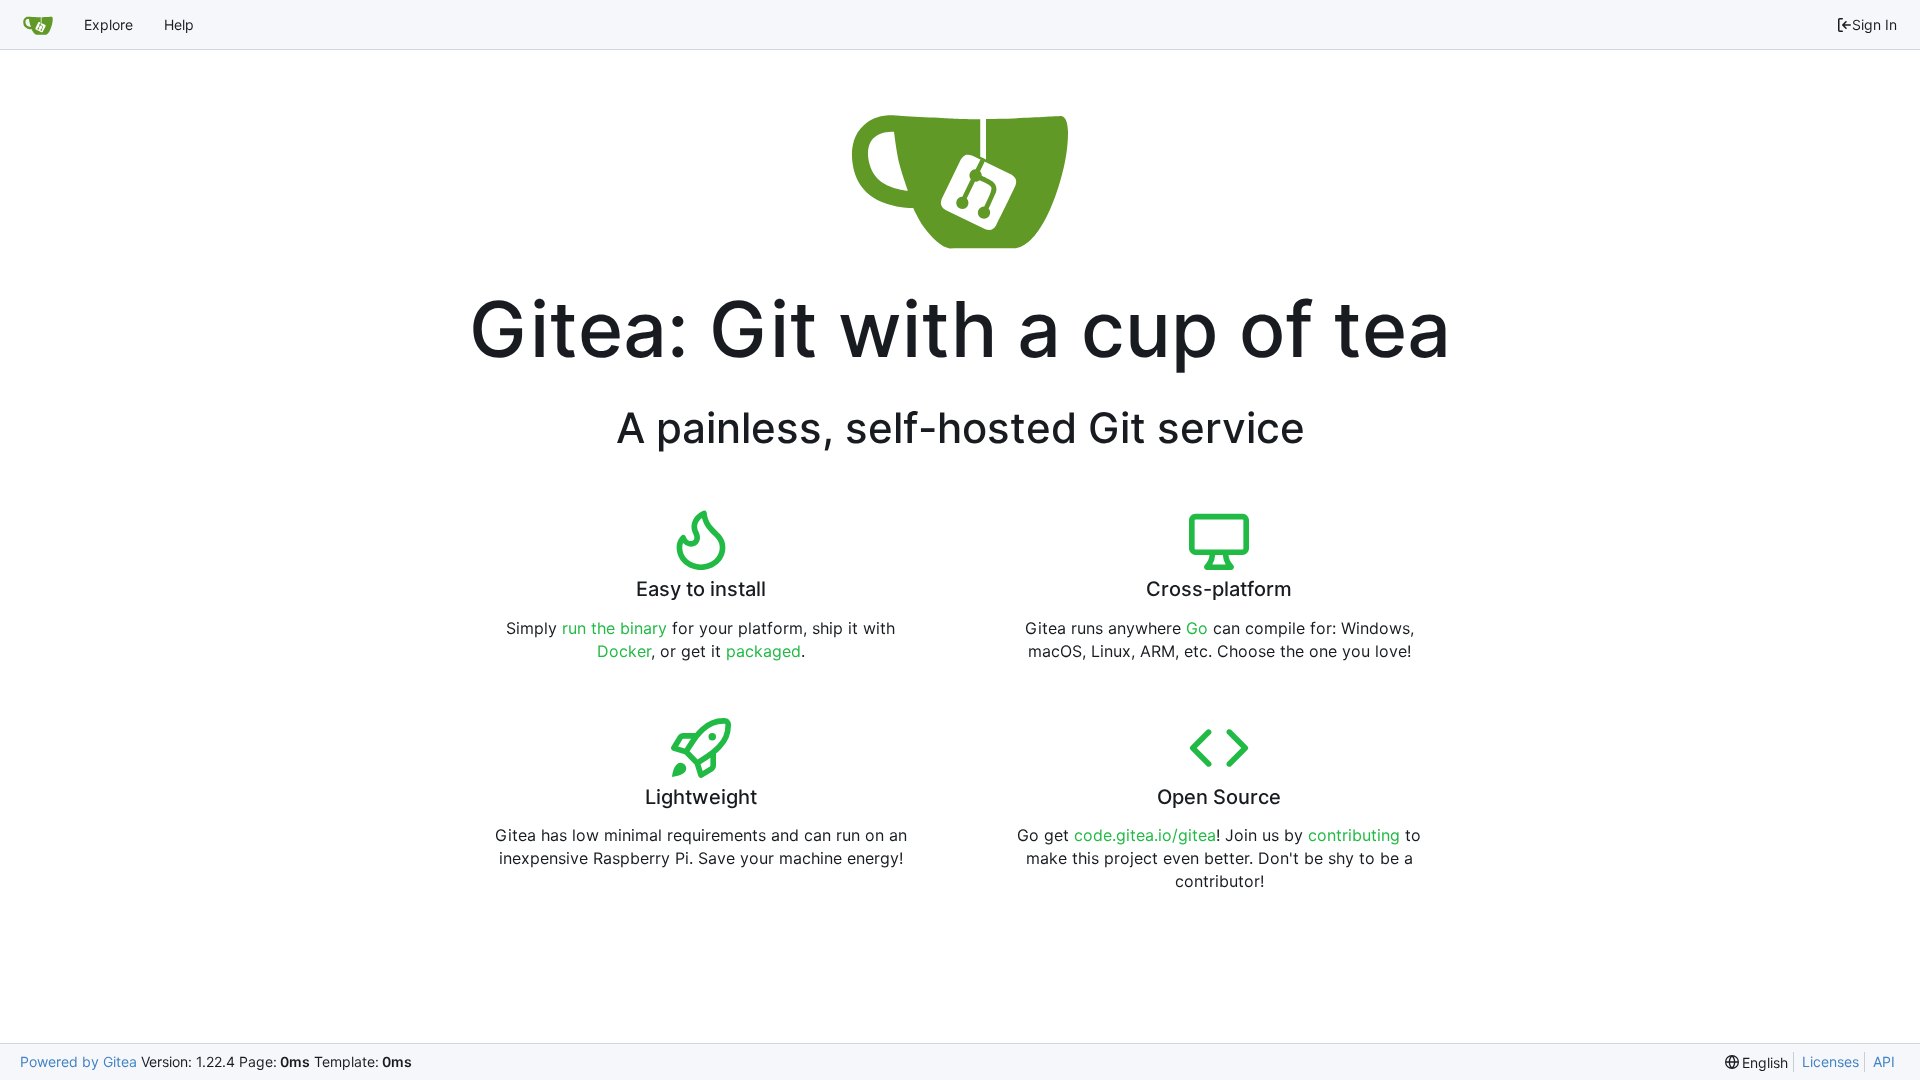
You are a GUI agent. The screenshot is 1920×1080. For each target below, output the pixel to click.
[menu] (1757, 1062)
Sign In (1874, 24)
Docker (624, 651)
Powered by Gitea (78, 1061)
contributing (1354, 835)
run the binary (614, 628)
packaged (763, 651)
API (1884, 1061)
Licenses (1830, 1061)
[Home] (38, 25)
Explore (108, 24)
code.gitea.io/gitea (1145, 835)
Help (179, 24)
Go (1197, 628)
